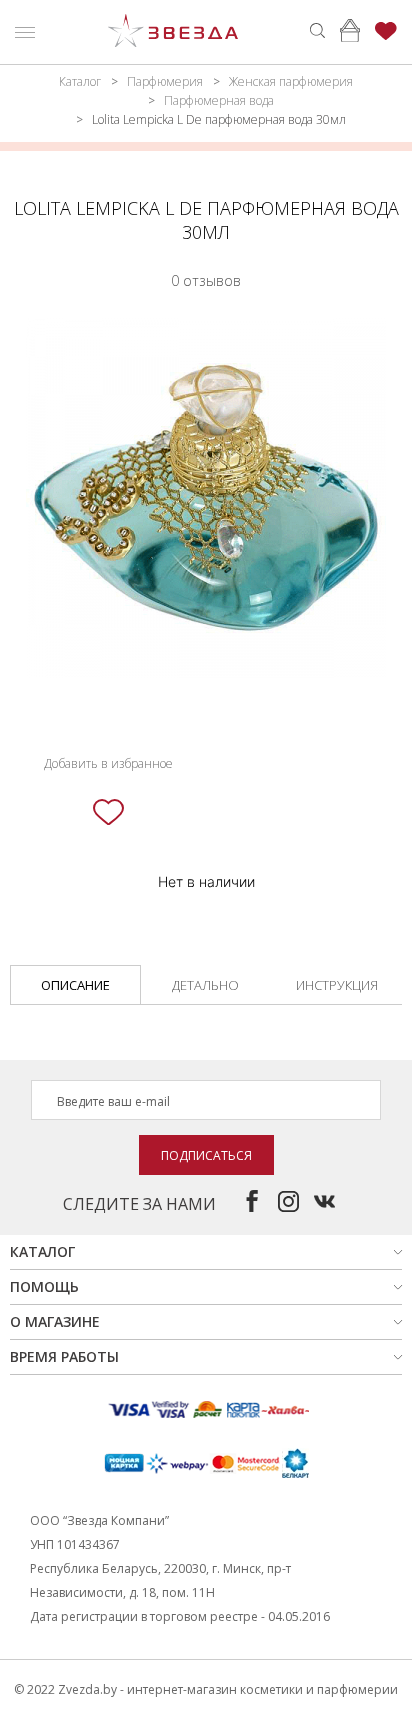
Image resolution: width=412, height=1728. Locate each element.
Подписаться (206, 1155)
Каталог (80, 81)
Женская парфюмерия (291, 81)
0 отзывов (206, 280)
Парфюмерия (165, 81)
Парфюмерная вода (219, 100)
